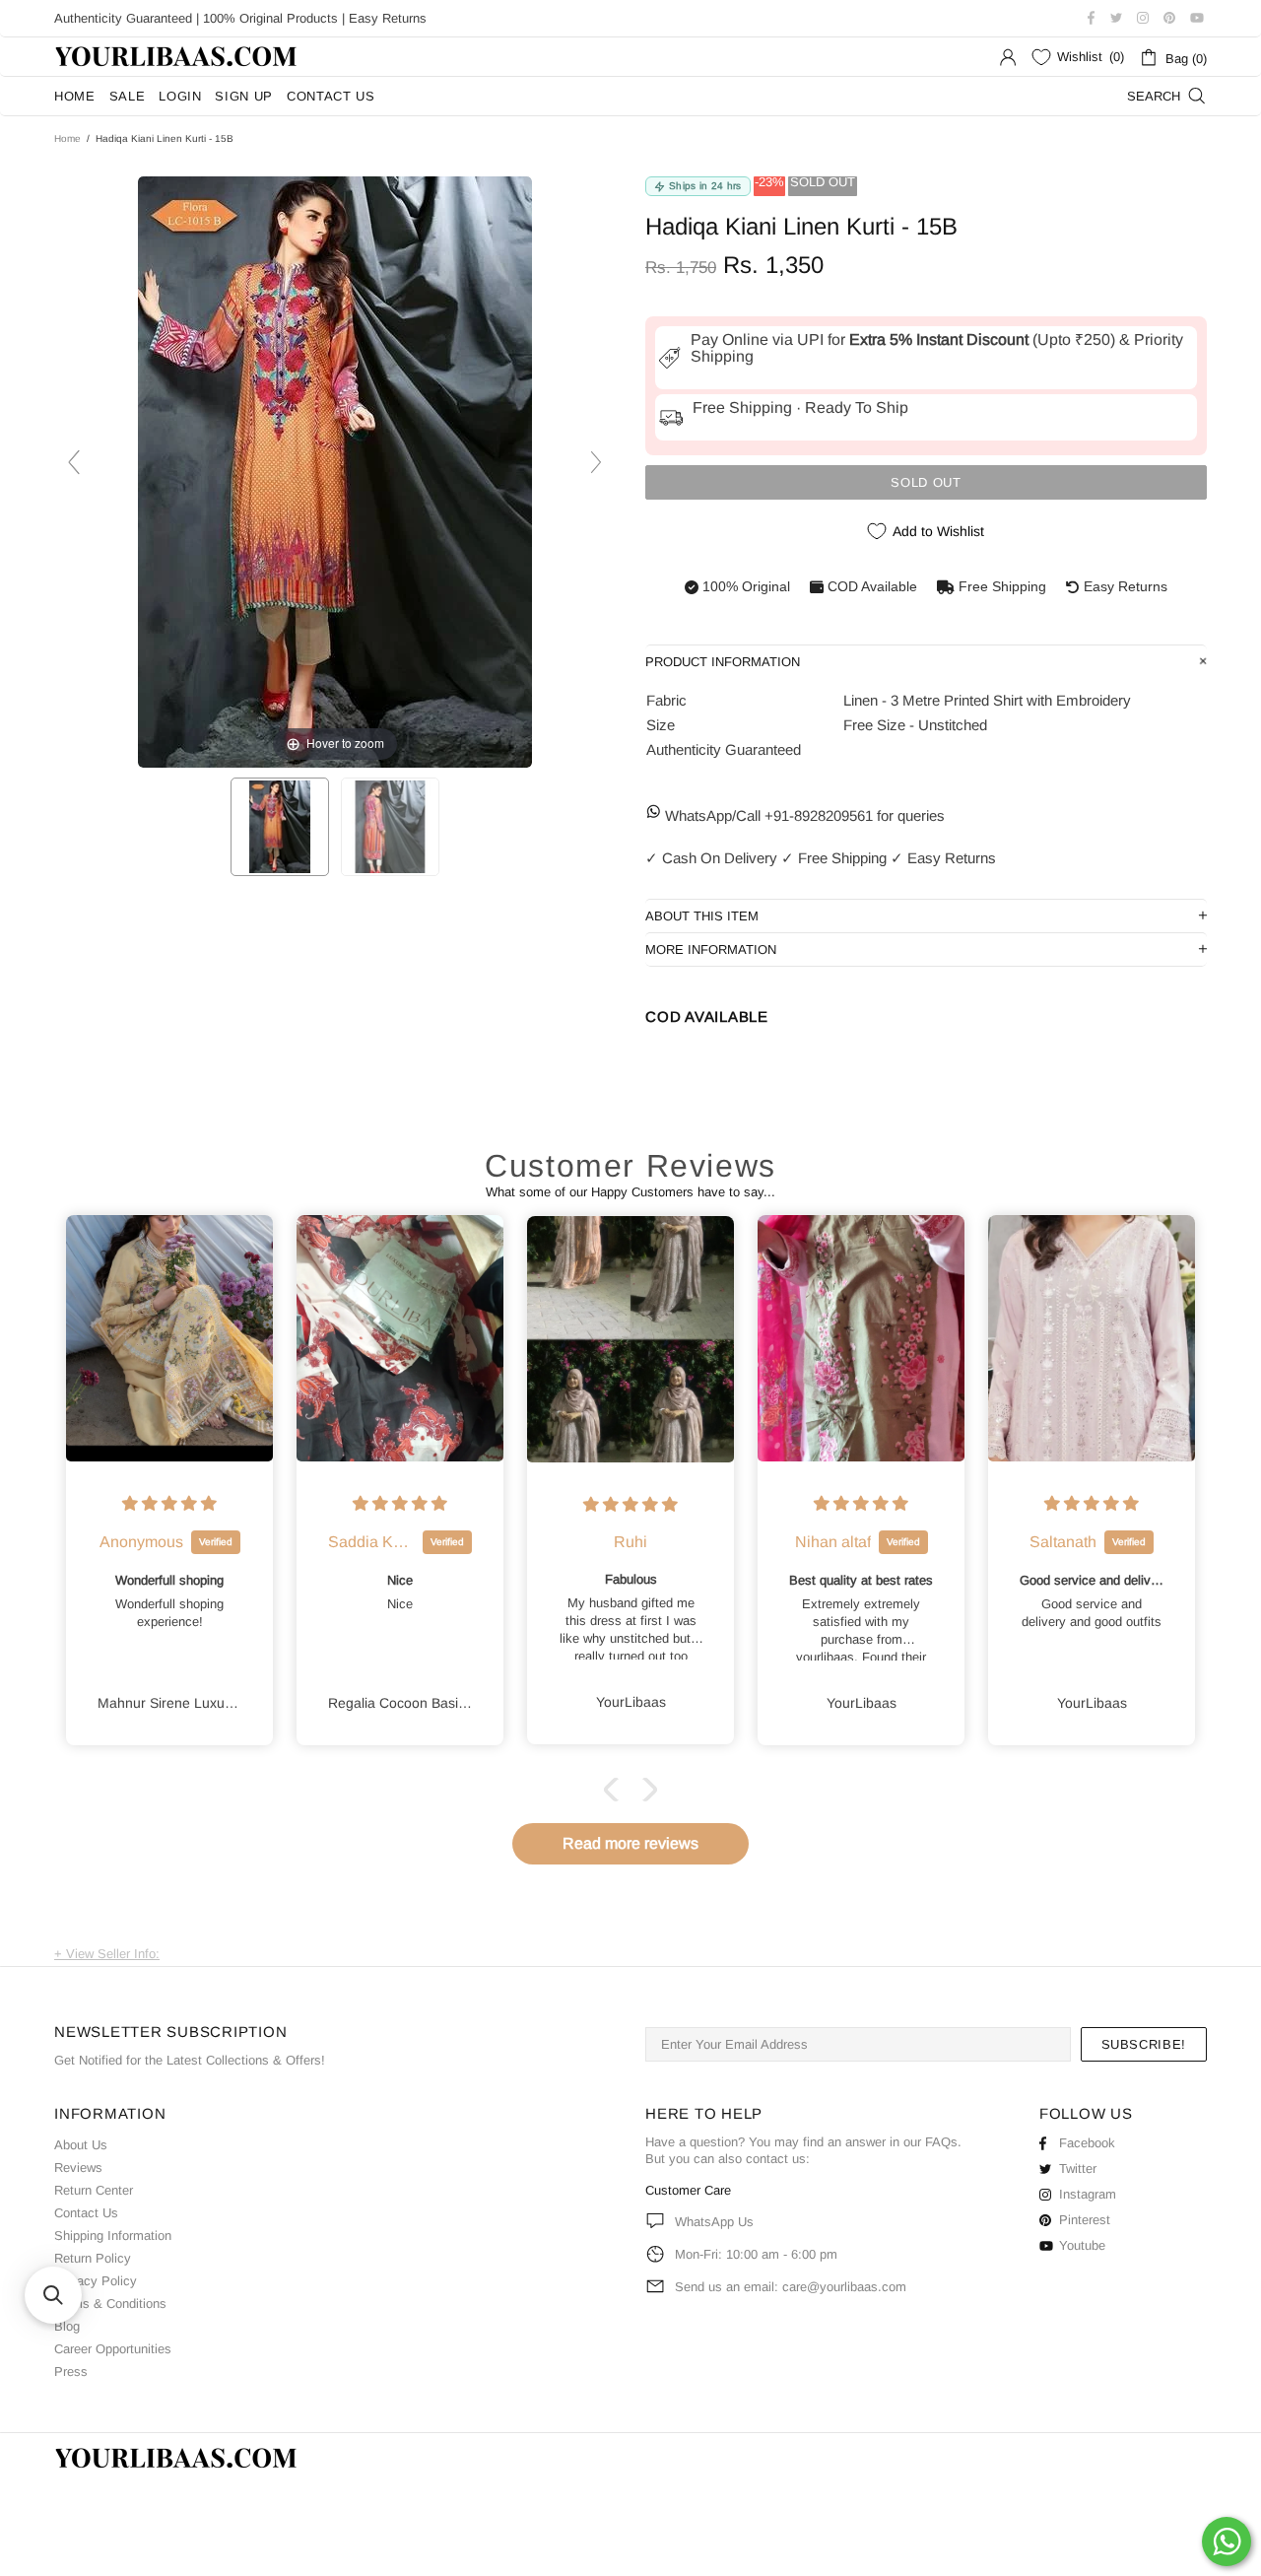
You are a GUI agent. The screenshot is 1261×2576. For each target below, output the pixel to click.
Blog (67, 2326)
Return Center (94, 2190)
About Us (81, 2145)
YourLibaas (177, 57)
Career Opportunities (113, 2349)
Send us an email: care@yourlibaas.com (791, 2287)
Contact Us (86, 2213)
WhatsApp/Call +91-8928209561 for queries (803, 815)
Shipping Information (113, 2236)
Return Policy (93, 2258)
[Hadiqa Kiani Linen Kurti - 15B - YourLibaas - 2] (390, 827)
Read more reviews (630, 1843)
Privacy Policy (96, 2281)
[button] (616, 1790)
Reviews (78, 2168)
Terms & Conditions (110, 2304)
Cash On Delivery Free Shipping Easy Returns (821, 858)
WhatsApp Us (714, 2222)
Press (71, 2372)
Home (67, 138)
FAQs (941, 2142)
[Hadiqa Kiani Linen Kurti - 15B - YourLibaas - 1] (280, 827)
